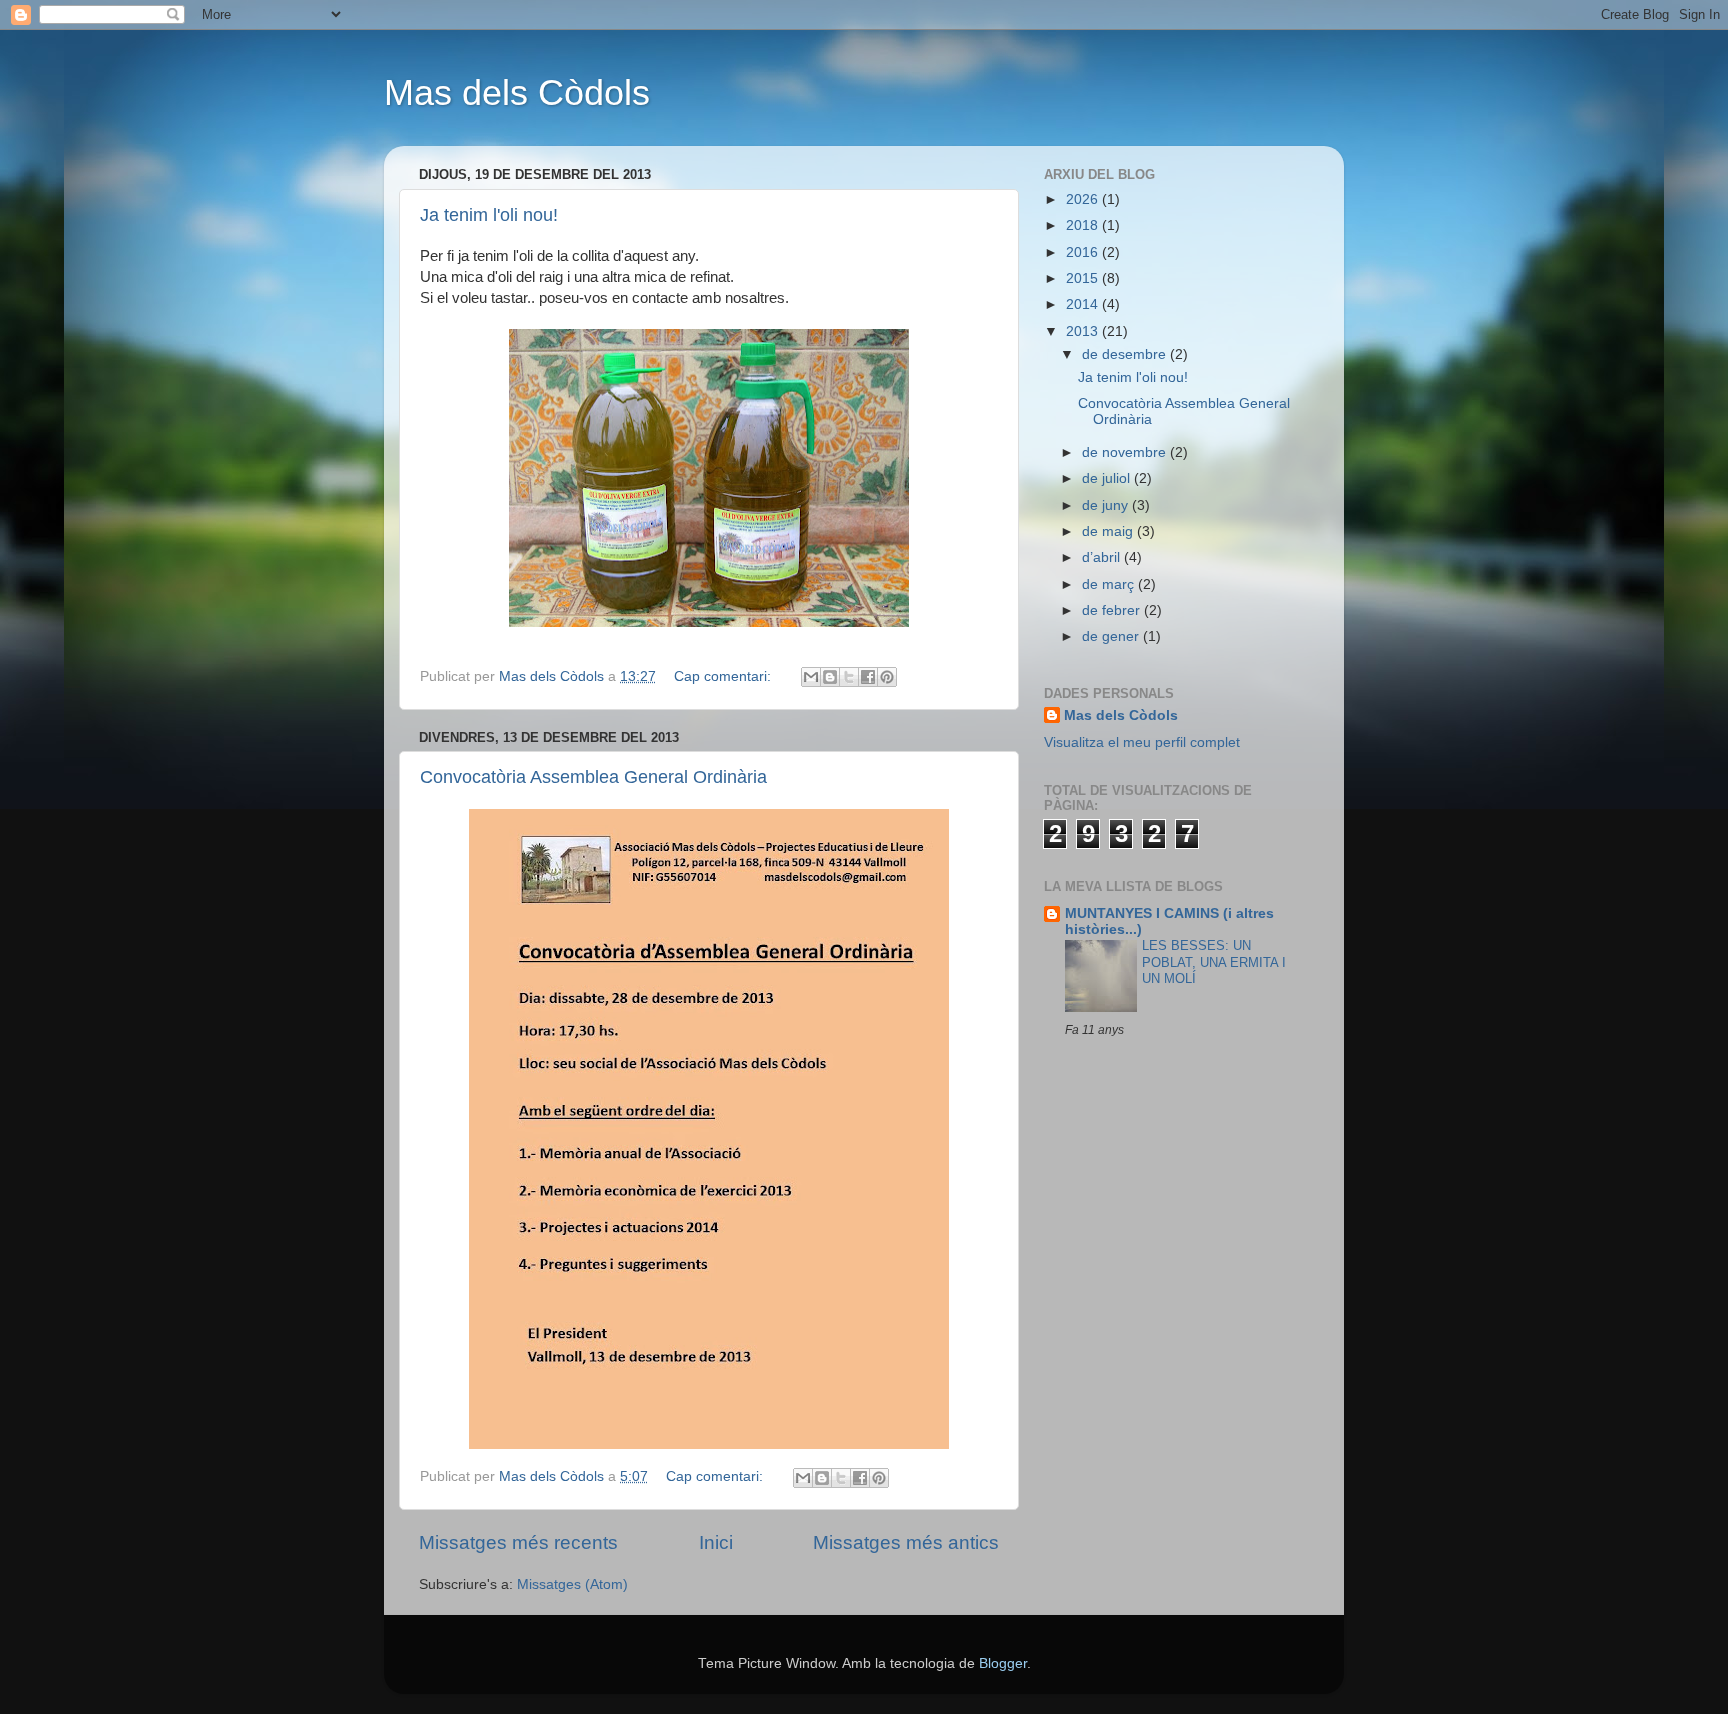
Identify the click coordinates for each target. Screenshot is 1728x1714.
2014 (1084, 304)
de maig (1109, 531)
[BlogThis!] (830, 677)
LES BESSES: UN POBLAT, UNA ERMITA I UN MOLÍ (1214, 962)
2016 (1084, 252)
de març (1110, 584)
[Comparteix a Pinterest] (887, 677)
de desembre (1126, 354)
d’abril (1103, 557)
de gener (1112, 636)
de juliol (1108, 478)
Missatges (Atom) (572, 1584)
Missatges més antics (906, 1542)
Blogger (1003, 1663)
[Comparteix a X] (849, 677)
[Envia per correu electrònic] (811, 677)
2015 (1084, 278)
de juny (1107, 505)
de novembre (1126, 452)
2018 (1084, 225)
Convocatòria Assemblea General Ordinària (593, 777)
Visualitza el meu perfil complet (1142, 742)
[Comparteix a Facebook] (868, 677)
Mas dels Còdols (517, 92)
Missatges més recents (518, 1542)
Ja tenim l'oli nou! (489, 215)
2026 (1084, 199)
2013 (1084, 331)
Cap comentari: (724, 676)
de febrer (1113, 610)
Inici (716, 1542)
